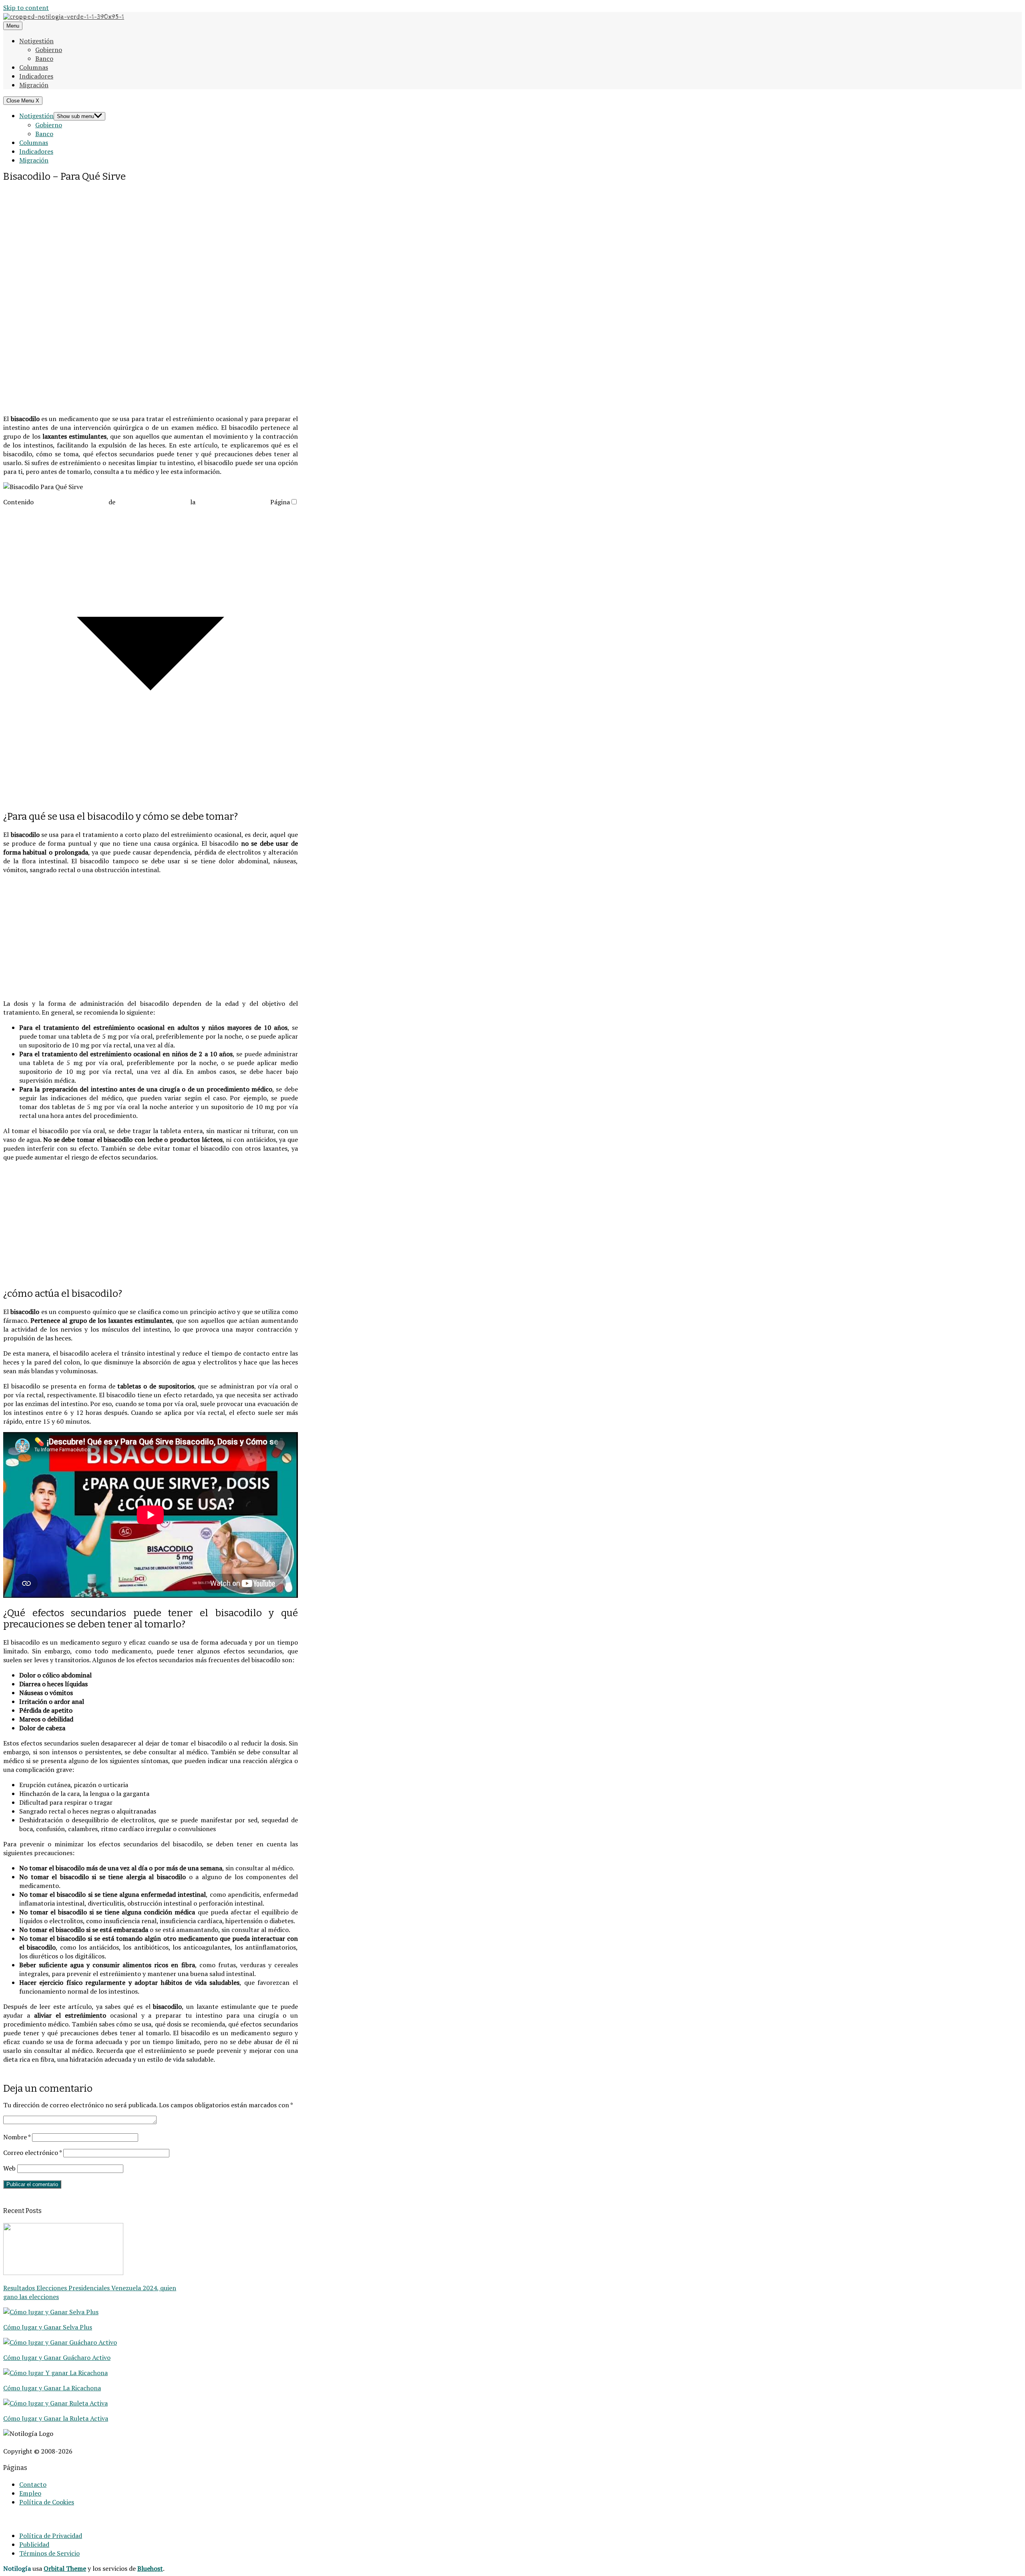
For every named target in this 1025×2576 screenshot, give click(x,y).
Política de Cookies (47, 2502)
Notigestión (36, 41)
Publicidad (34, 2544)
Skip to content (26, 8)
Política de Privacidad (51, 2536)
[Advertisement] (151, 240)
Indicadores (36, 76)
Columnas (34, 67)
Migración (34, 85)
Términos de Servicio (49, 2553)
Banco (44, 58)
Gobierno (49, 50)
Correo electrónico (32, 2153)
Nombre (17, 2137)
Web (9, 2168)
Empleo (30, 2493)
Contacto (33, 2484)
